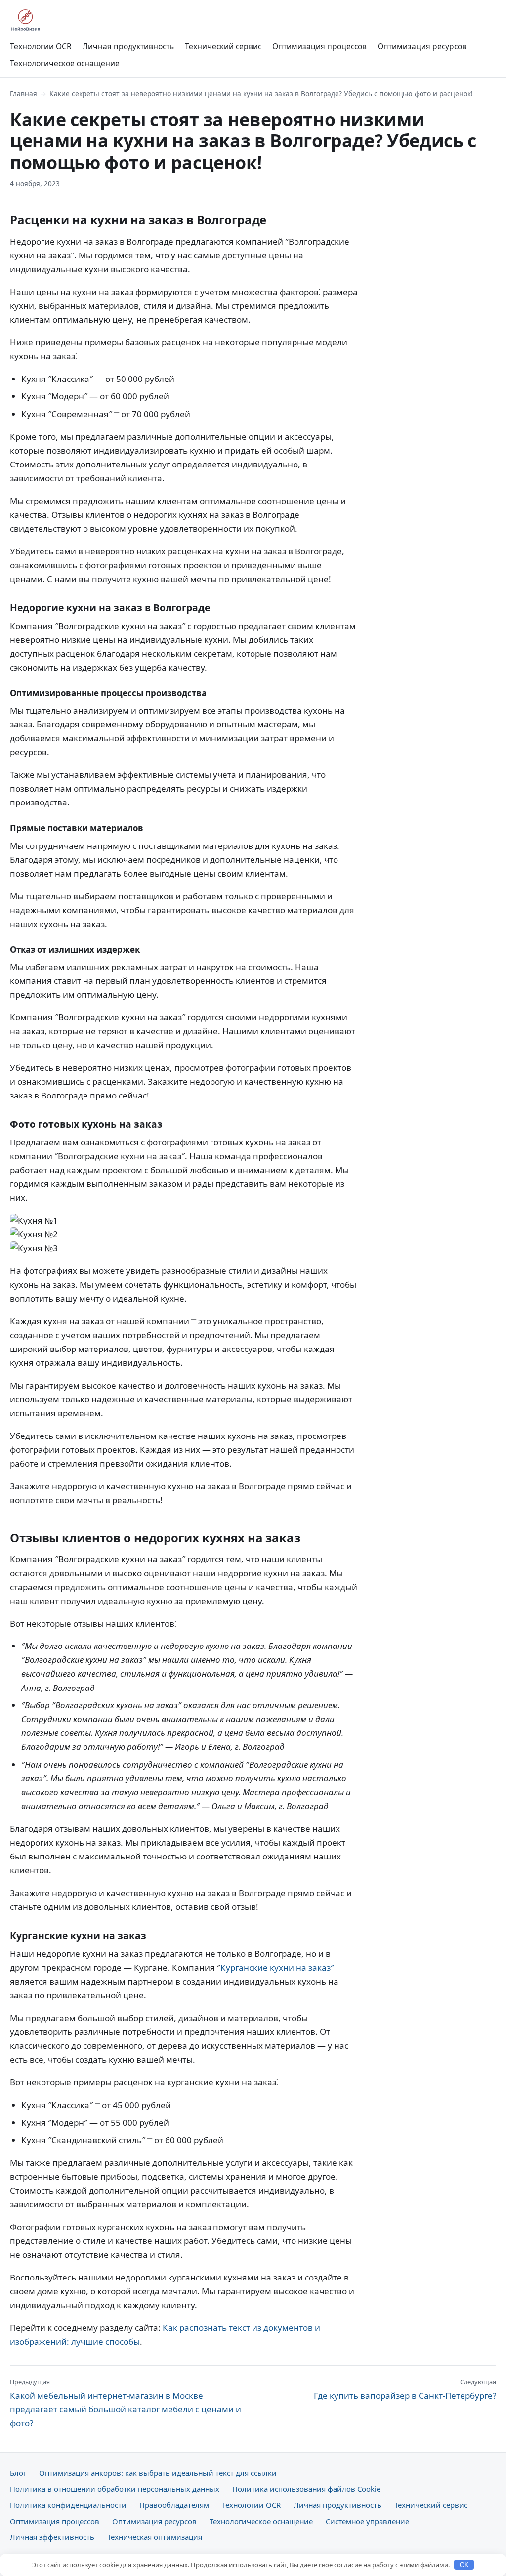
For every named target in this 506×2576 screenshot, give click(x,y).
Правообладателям (174, 2505)
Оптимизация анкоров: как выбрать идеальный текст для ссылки (158, 2473)
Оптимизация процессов (319, 46)
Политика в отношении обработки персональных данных (115, 2489)
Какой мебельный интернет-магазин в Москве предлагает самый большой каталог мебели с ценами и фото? (126, 2403)
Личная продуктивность (128, 46)
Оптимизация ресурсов (422, 46)
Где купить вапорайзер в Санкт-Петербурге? (405, 2389)
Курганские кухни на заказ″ (277, 1967)
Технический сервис (223, 46)
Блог (18, 2473)
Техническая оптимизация (155, 2537)
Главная (23, 94)
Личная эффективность (52, 2537)
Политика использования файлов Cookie (306, 2489)
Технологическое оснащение (65, 63)
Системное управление (367, 2521)
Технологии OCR (41, 46)
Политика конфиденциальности (68, 2505)
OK (464, 2565)
